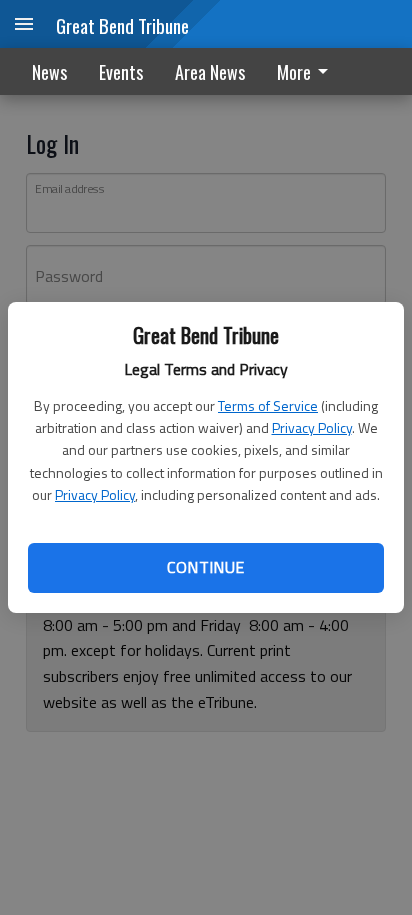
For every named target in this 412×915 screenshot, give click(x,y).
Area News (210, 72)
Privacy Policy (312, 427)
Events (121, 72)
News (49, 72)
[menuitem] (308, 71)
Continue (205, 567)
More (294, 72)
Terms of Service (268, 405)
